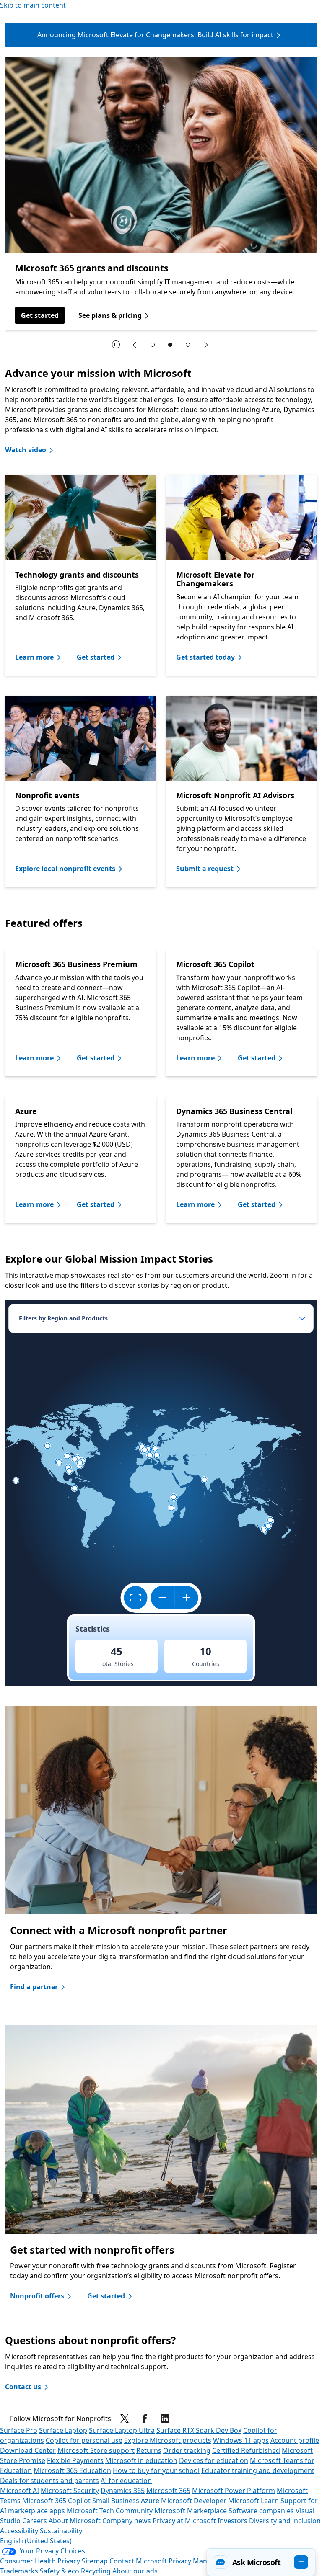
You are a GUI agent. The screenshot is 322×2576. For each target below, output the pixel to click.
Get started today (205, 657)
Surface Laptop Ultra (122, 2430)
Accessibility (19, 2531)
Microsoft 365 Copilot (56, 2501)
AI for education (126, 2481)
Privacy (181, 2561)
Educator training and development (258, 2470)
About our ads (135, 2571)
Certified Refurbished (246, 2450)
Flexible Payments (75, 2460)
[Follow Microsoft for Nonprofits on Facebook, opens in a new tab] (145, 2419)
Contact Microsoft (138, 2561)
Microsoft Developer (194, 2501)
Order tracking (187, 2450)
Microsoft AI (19, 2491)
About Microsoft (75, 2521)
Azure (150, 2501)
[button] (261, 2562)
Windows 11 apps (241, 2440)
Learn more (34, 657)
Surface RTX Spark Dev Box (199, 2430)
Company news (127, 2521)
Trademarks (19, 2571)
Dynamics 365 (123, 2491)
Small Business (116, 2501)
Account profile (295, 2440)
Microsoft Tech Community (110, 2511)
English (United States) (36, 2541)
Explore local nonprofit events (65, 869)
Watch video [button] (26, 450)
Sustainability (61, 2531)
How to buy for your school (156, 2470)
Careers (35, 2521)
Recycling (96, 2571)
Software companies (261, 2511)
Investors (232, 2521)
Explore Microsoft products (168, 2440)
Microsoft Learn (253, 2501)
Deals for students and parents (49, 2481)
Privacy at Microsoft (184, 2521)
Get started (40, 315)
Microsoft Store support (96, 2450)
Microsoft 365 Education (72, 2470)
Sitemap (95, 2561)
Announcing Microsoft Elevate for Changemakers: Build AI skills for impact (155, 35)
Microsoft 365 (168, 2491)
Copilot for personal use (84, 2440)
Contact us (23, 2387)
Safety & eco (60, 2571)
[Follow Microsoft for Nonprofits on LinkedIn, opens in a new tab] (165, 2419)
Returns (149, 2450)
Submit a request (205, 869)
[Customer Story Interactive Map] (161, 1493)
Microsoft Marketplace (191, 2511)
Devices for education (214, 2460)
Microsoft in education (141, 2460)
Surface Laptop (63, 2430)
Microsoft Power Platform (234, 2491)
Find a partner (34, 1987)
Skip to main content (33, 5)
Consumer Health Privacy (40, 2561)
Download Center (28, 2450)
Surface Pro (19, 2430)
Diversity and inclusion (285, 2521)
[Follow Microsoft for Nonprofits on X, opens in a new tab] (125, 2419)
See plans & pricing (110, 315)
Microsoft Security (70, 2491)
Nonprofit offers (37, 2296)
